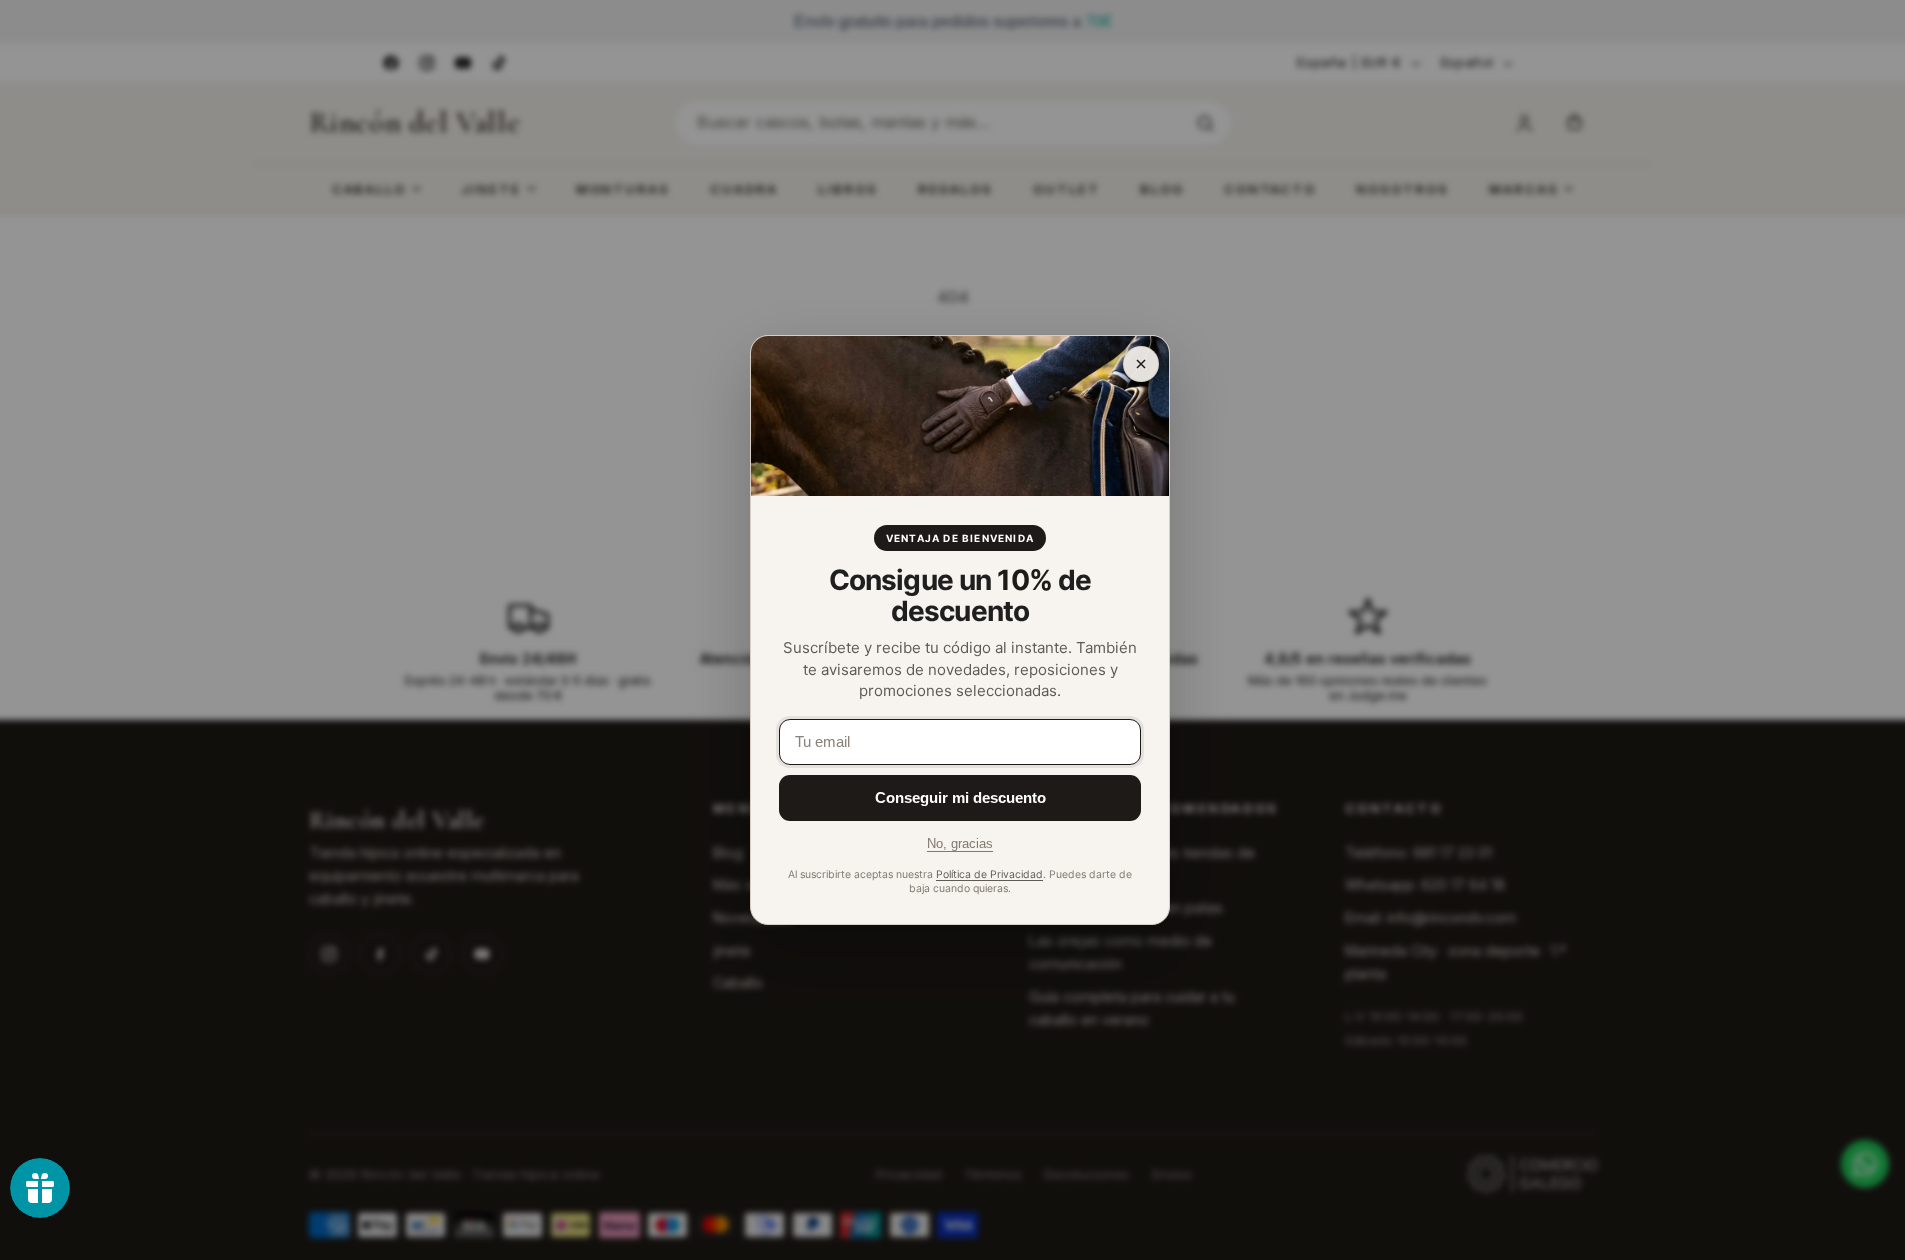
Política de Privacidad (989, 874)
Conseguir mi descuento (960, 797)
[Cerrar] (1141, 364)
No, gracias (960, 843)
